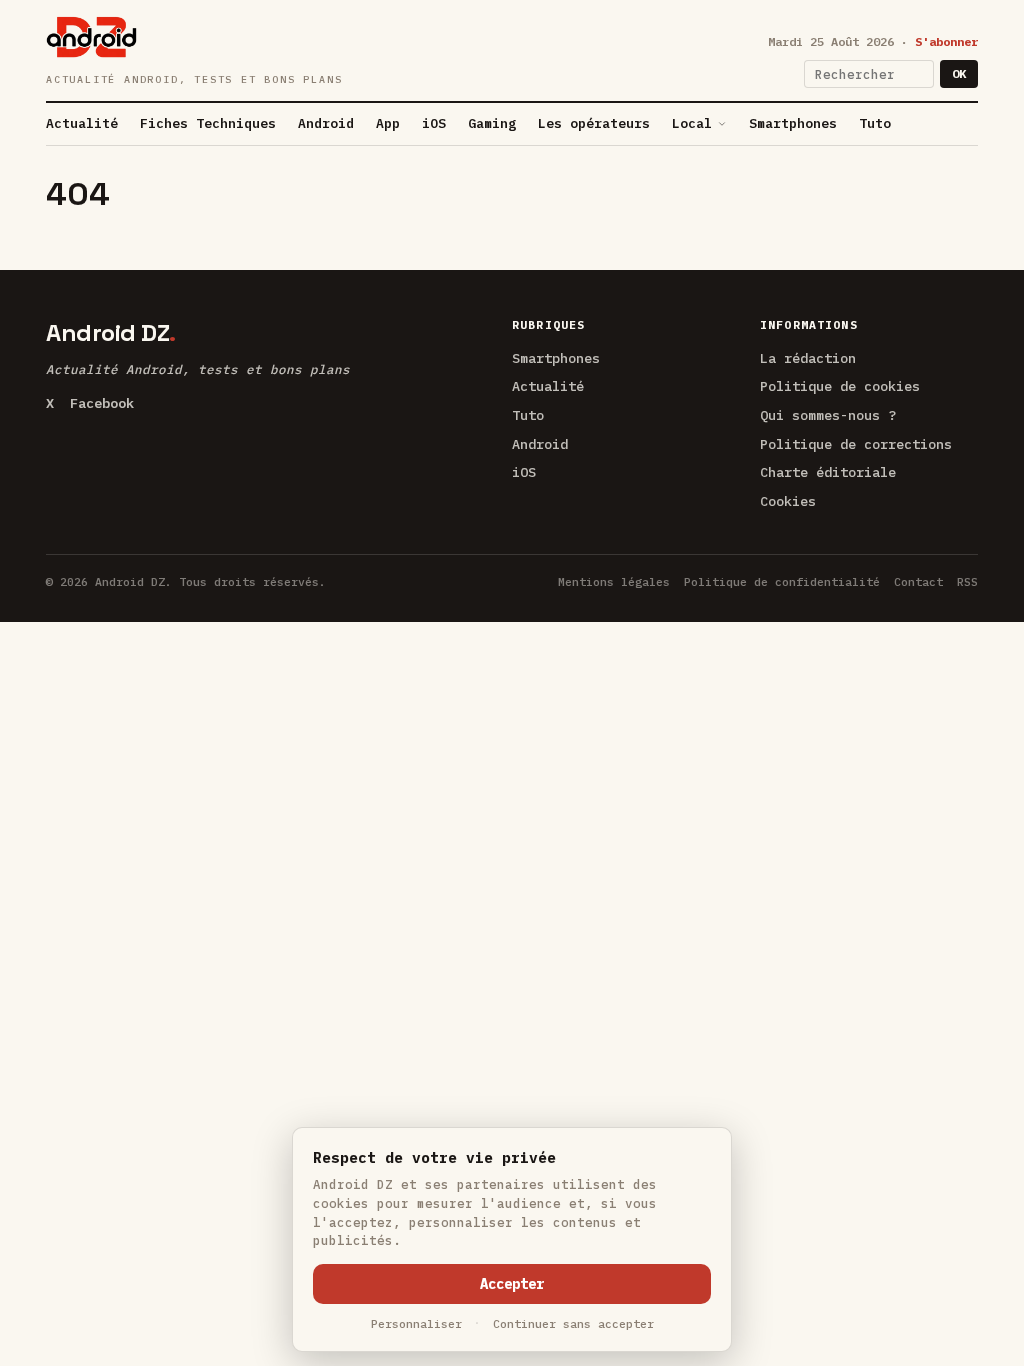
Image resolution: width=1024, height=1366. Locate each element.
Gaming (492, 123)
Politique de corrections (856, 444)
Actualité (82, 123)
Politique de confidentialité (782, 581)
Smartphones (793, 123)
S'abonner (946, 41)
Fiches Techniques (208, 123)
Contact (918, 581)
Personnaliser (416, 1323)
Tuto (875, 123)
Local (692, 123)
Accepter (512, 1284)
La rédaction (808, 358)
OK (959, 73)
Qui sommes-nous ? (828, 415)
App (388, 123)
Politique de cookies (840, 386)
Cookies (788, 501)
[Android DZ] (91, 37)
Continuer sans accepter (573, 1323)
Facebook (102, 403)
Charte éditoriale (828, 472)
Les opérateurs (594, 123)
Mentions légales (614, 581)
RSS (967, 581)
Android (326, 123)
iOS (434, 123)
